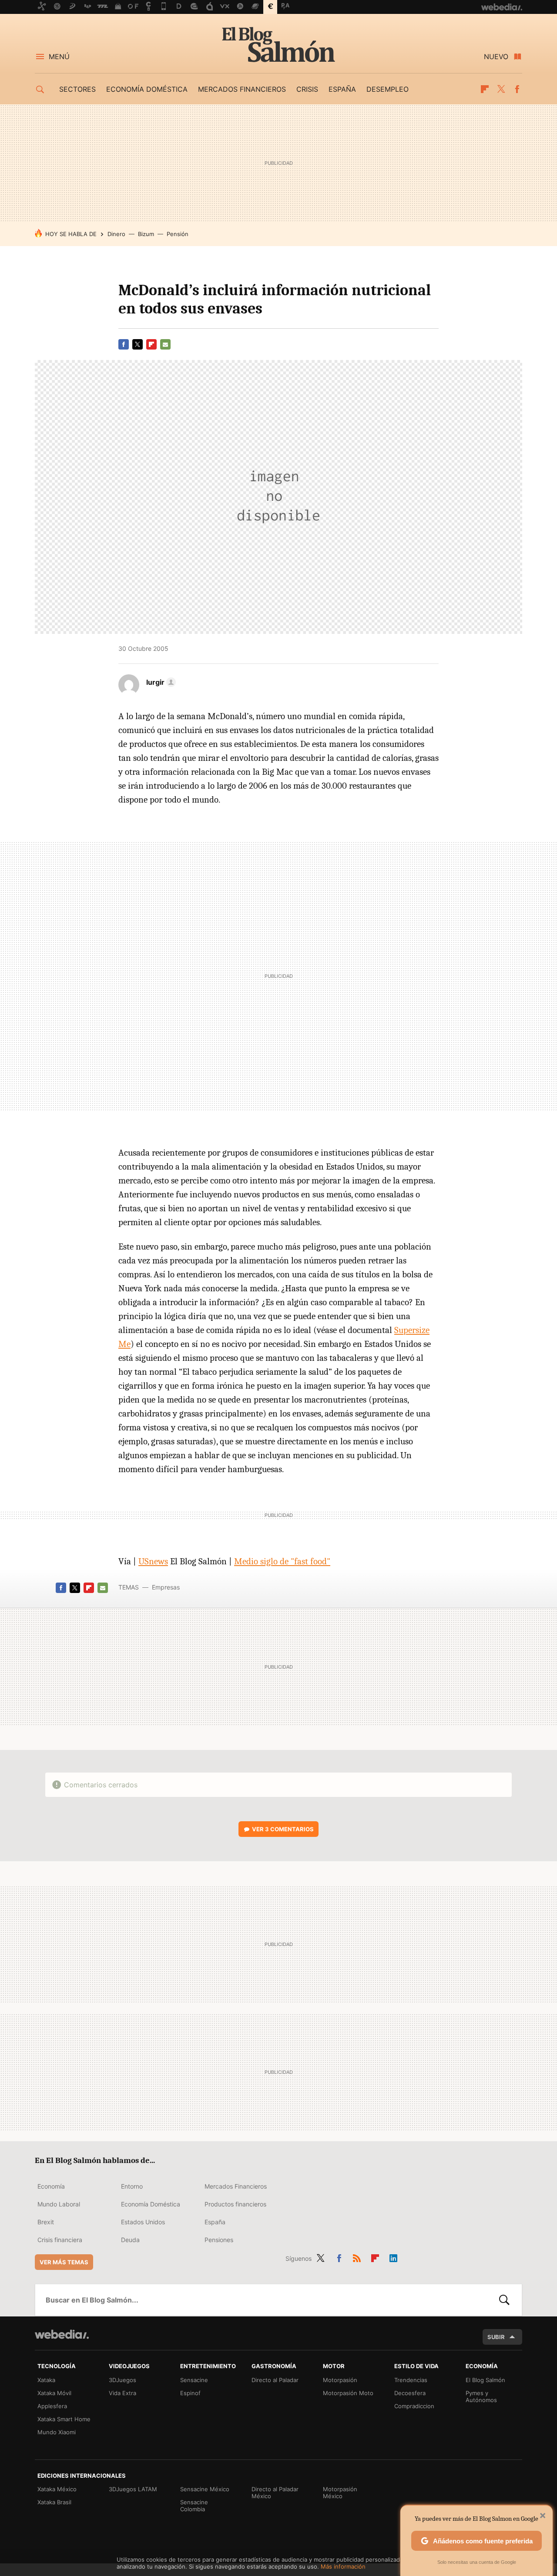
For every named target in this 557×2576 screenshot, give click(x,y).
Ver (283, 1829)
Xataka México (57, 2489)
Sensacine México (205, 2489)
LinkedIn (393, 2257)
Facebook (517, 89)
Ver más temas (64, 2262)
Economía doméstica (147, 89)
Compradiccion (414, 2406)
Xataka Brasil (54, 2502)
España (342, 89)
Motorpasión (340, 2380)
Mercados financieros (242, 89)
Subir (496, 2337)
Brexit (46, 2222)
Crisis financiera (60, 2240)
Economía (51, 2186)
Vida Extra (122, 2393)
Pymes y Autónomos (481, 2396)
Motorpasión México (340, 2493)
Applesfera (52, 2406)
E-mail (165, 344)
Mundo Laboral (59, 2204)
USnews (153, 1561)
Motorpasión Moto (348, 2393)
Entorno (132, 2186)
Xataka (46, 2380)
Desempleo (388, 89)
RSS (357, 2257)
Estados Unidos (143, 2222)
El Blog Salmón (278, 44)
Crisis (307, 89)
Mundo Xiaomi (57, 2432)
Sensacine (194, 2380)
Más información (343, 2566)
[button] (160, 682)
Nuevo (496, 57)
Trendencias (411, 2380)
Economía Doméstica (151, 2204)
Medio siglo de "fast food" (282, 1561)
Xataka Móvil (54, 2393)
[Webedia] (62, 2334)
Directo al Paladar (275, 2380)
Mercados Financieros (236, 2186)
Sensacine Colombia (194, 2506)
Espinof (190, 2393)
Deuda (130, 2240)
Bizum (146, 234)
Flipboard (485, 89)
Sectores (77, 89)
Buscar (504, 2300)
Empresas (166, 1587)
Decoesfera (410, 2393)
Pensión (178, 234)
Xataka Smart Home (64, 2419)
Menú (59, 57)
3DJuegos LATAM (133, 2489)
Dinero (116, 234)
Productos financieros (235, 2204)
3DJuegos (122, 2380)
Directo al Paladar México (275, 2493)
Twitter (501, 89)
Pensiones (219, 2240)
